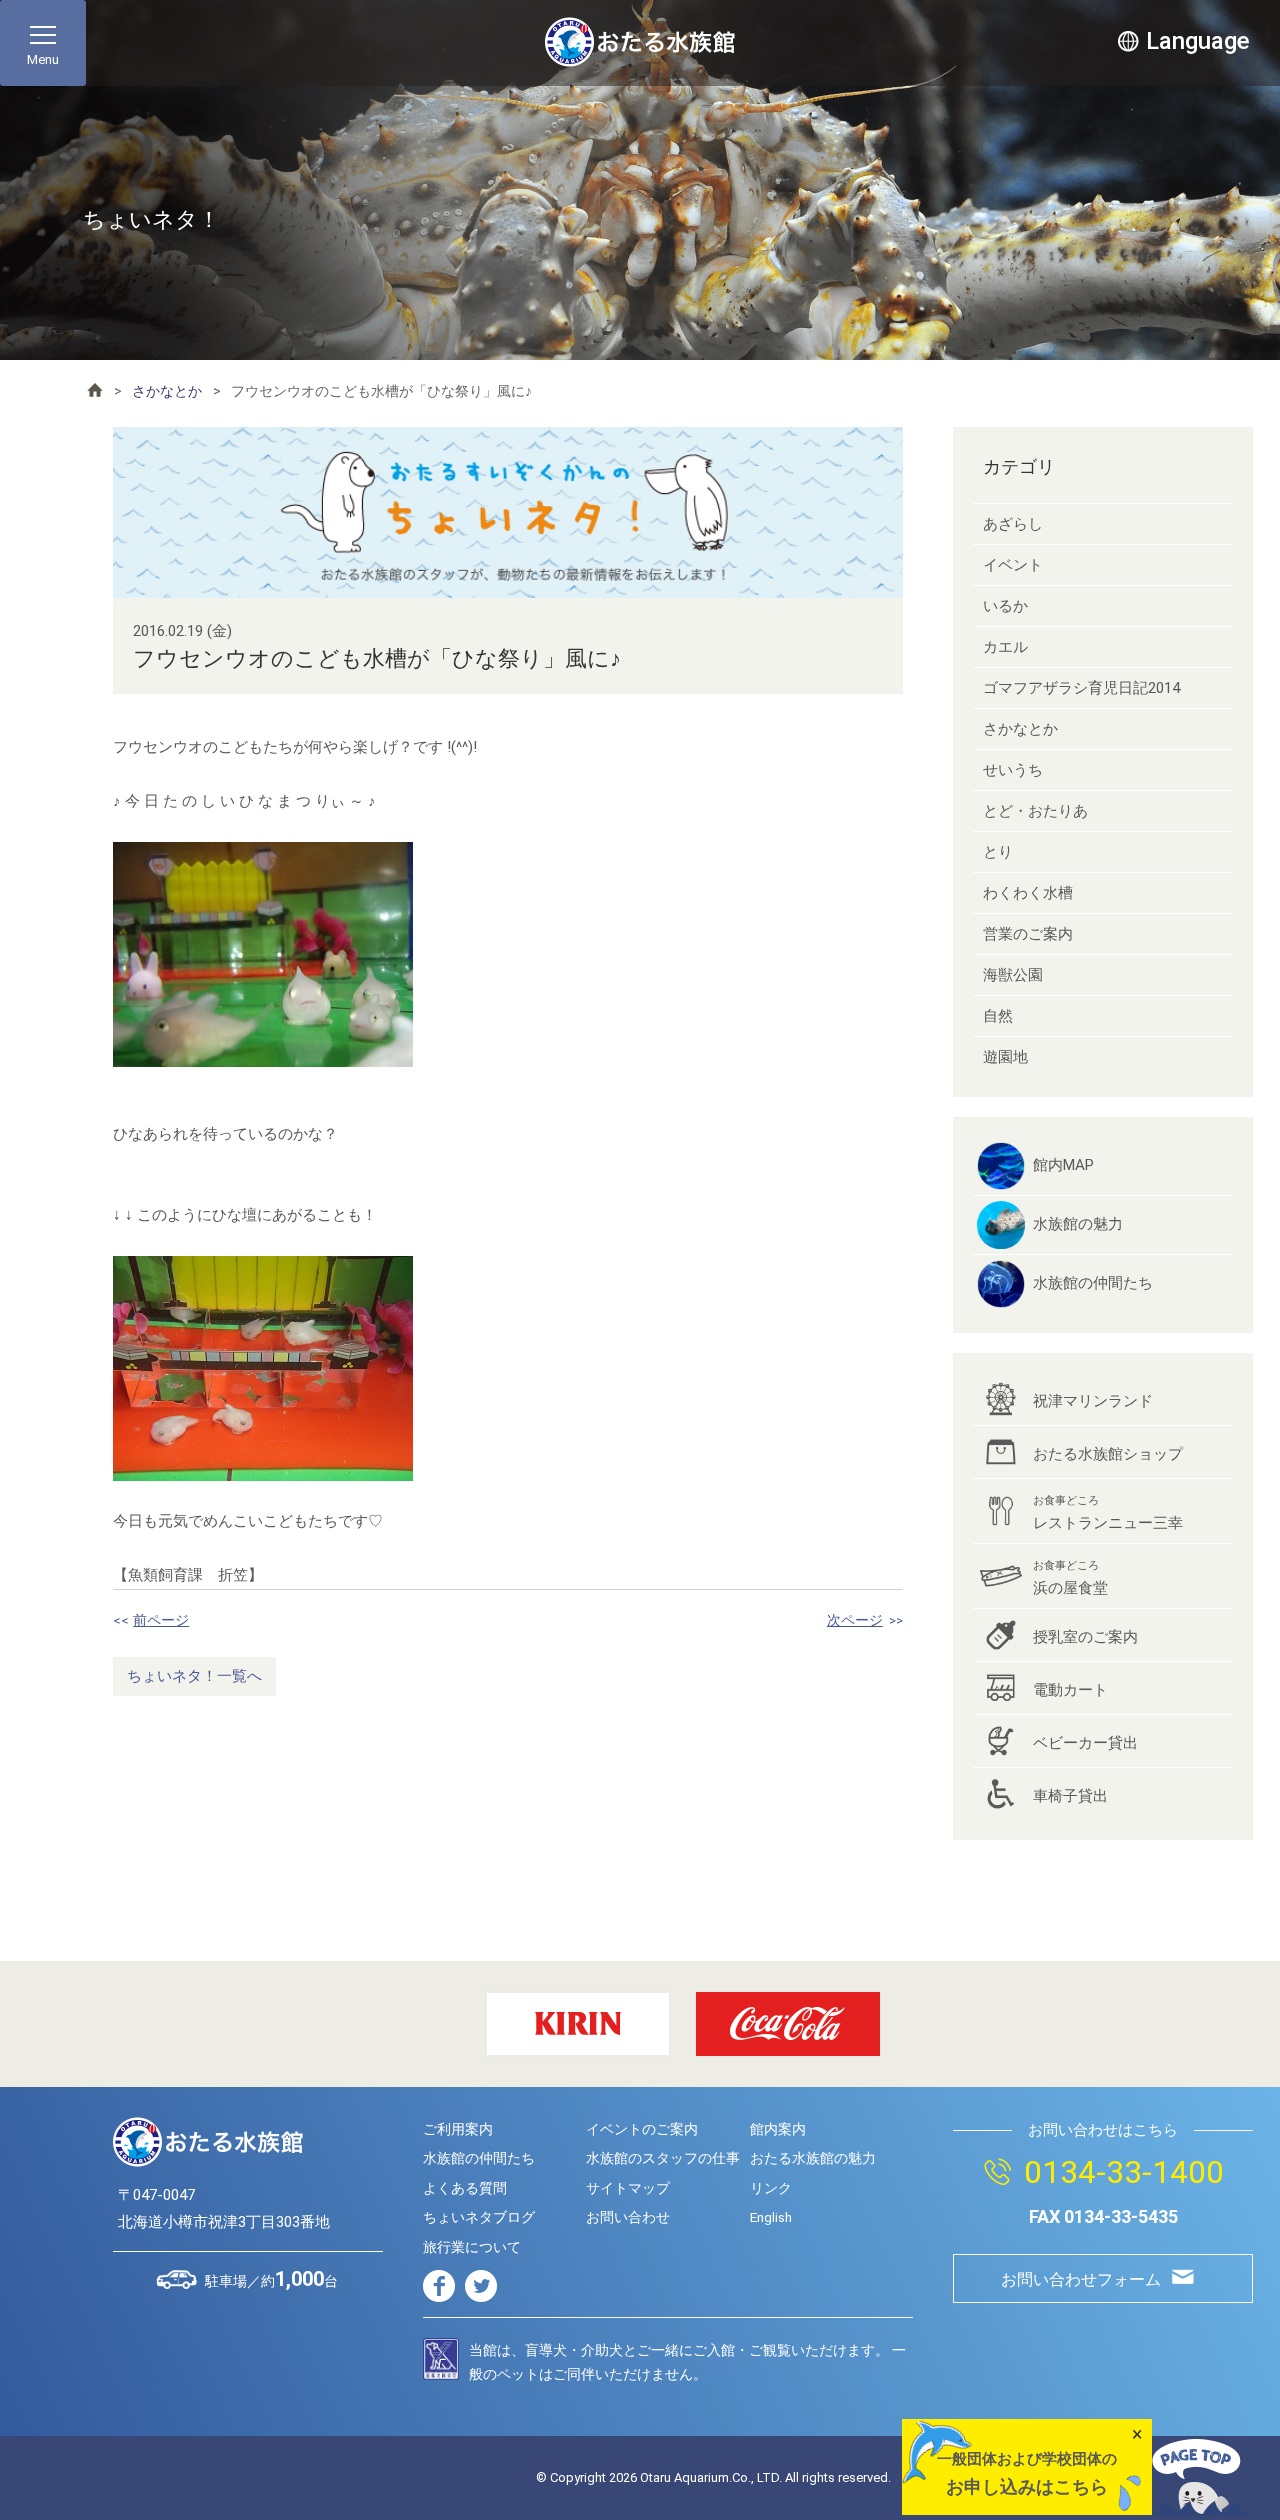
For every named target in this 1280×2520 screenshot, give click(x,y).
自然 (998, 1016)
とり (998, 852)
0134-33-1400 (1124, 2172)
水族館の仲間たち (1093, 1283)
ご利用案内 (458, 2129)
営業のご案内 (1028, 934)
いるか (1005, 606)
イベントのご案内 (642, 2129)
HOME (95, 390)
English (771, 2217)
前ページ (161, 1620)
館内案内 (778, 2129)
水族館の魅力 (1078, 1224)
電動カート (1070, 1690)
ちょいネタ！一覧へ (194, 1676)
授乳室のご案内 (1085, 1637)
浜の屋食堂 (1070, 1578)
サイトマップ (628, 2188)
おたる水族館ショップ (1108, 1454)
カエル (1005, 647)
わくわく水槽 (1028, 893)
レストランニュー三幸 (1108, 1513)
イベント (1013, 565)
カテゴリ (1019, 466)
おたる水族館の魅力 (813, 2158)
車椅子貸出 (1070, 1796)
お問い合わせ (628, 2217)
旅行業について (472, 2247)
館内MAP (1063, 1165)
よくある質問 (465, 2188)
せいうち (1013, 770)
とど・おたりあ (1035, 811)
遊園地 (1005, 1057)
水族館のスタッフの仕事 (663, 2158)
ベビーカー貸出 (1085, 1743)
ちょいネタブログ (479, 2217)
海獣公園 (1013, 975)
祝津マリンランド (1093, 1401)
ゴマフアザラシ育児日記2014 (1081, 688)
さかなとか (167, 391)
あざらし (1013, 524)
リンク (771, 2188)
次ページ (855, 1620)
